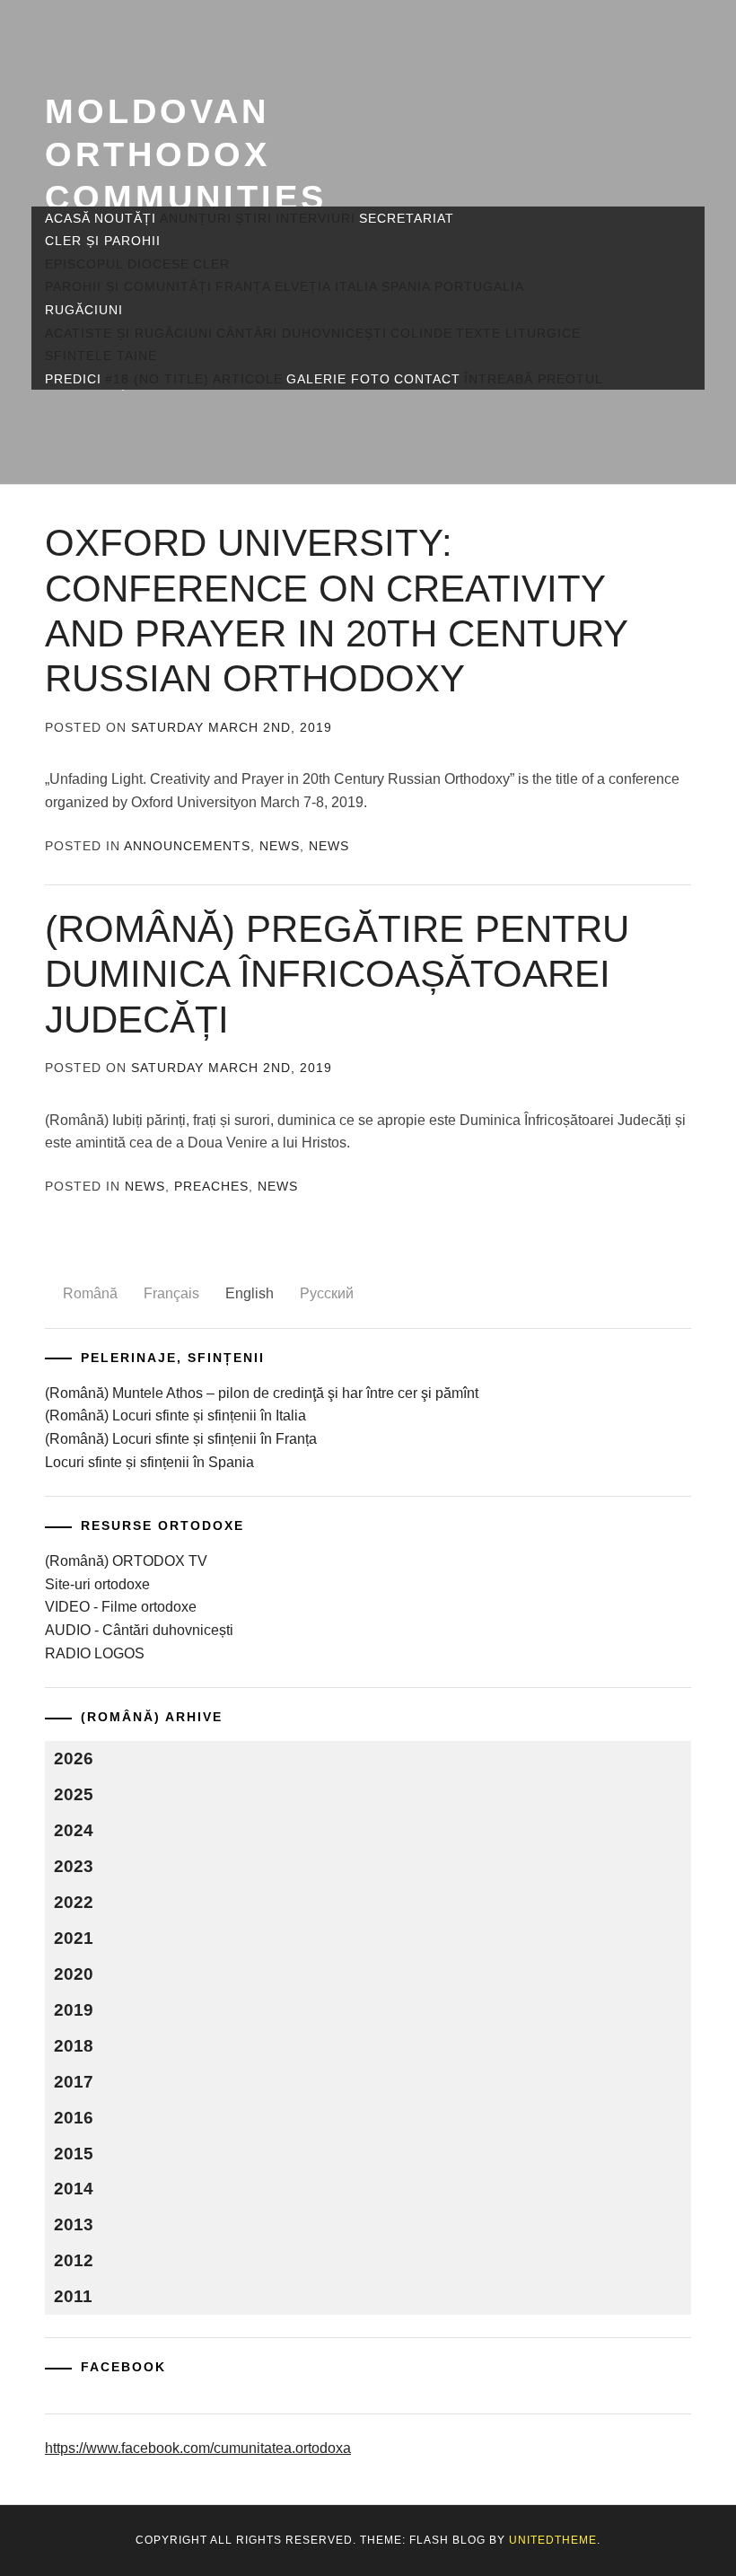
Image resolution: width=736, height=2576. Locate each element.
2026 (74, 1758)
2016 (74, 2118)
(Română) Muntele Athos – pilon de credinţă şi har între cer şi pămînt (262, 1393)
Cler (211, 264)
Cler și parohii (103, 241)
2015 (74, 2154)
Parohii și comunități (128, 286)
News (280, 846)
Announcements (187, 846)
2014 (74, 2189)
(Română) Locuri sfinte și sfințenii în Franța (181, 1439)
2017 (74, 2082)
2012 (74, 2260)
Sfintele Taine (101, 356)
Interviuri (315, 218)
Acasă (68, 218)
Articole (248, 379)
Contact (427, 379)
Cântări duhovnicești (302, 333)
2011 (73, 2296)
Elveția (303, 286)
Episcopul (84, 264)
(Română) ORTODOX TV (126, 1561)
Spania (406, 286)
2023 (74, 1866)
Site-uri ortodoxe (97, 1584)
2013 (74, 2224)
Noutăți (125, 218)
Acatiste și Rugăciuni (129, 333)
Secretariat (407, 218)
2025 (74, 1794)
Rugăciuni (84, 310)
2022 (74, 1902)
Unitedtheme (553, 2540)
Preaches (211, 1186)
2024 (74, 1830)
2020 (74, 1974)
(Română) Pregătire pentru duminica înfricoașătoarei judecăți (337, 974)
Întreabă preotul (534, 379)
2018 (74, 2046)
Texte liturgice (518, 333)
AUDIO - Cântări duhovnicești (139, 1630)
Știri (254, 218)
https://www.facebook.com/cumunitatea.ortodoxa (198, 2448)
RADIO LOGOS (95, 1653)
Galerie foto (338, 379)
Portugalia (479, 286)
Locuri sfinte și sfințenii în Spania (149, 1462)
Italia (356, 286)
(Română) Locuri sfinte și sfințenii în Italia (175, 1415)
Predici (73, 379)
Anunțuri (196, 218)
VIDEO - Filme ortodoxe (121, 1607)
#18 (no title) (157, 379)
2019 (74, 2010)
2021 (74, 1938)
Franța (243, 286)
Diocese (158, 264)
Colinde (421, 333)
